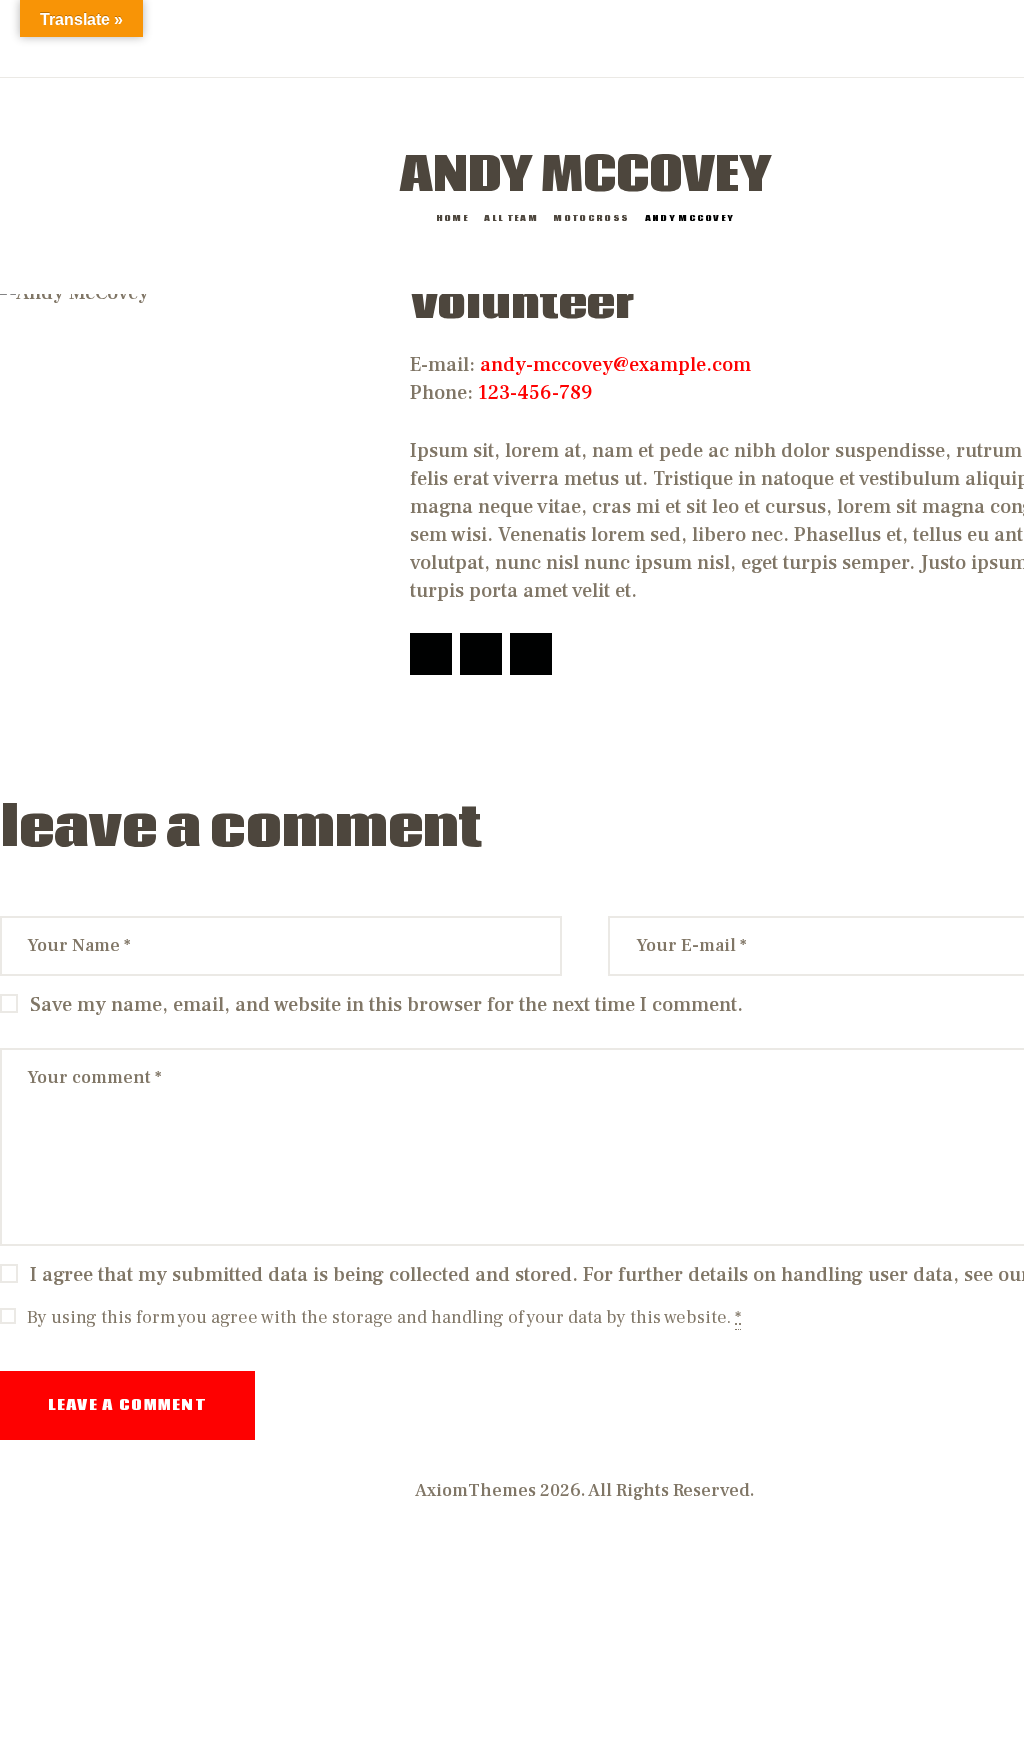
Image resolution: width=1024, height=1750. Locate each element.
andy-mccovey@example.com (615, 365)
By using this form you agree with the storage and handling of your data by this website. (384, 1317)
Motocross (591, 219)
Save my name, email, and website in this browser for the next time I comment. (386, 1005)
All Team (510, 218)
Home (452, 219)
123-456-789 (535, 393)
